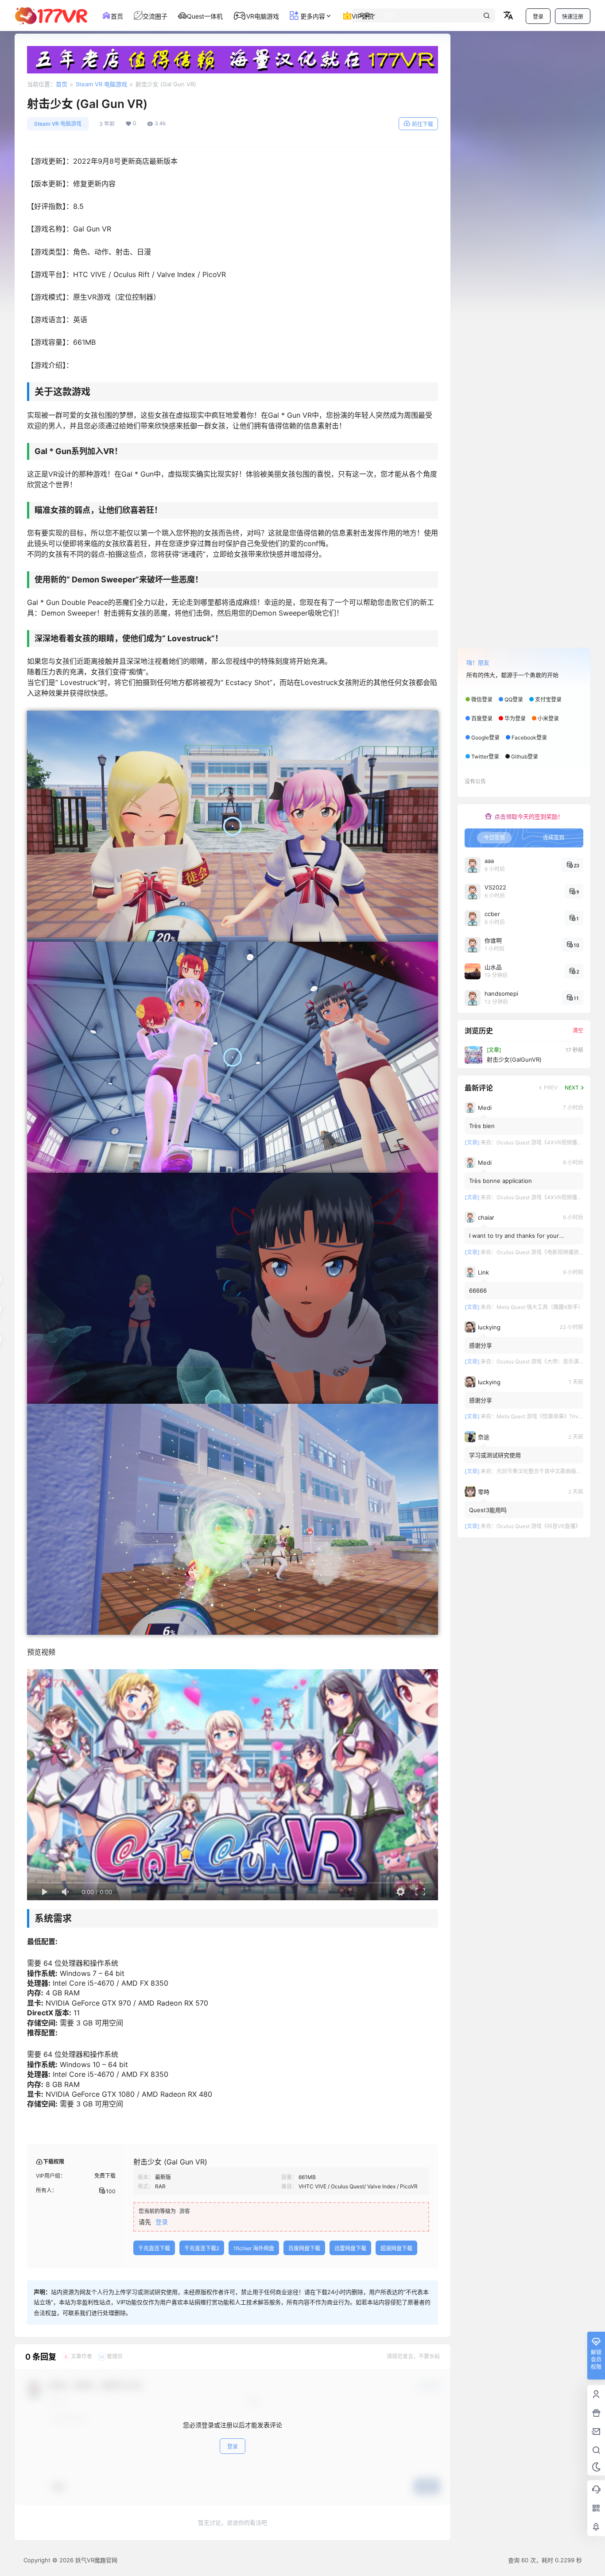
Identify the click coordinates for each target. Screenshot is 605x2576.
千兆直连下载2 (202, 2248)
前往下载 (423, 124)
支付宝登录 (548, 699)
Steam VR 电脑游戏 (101, 84)
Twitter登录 (485, 757)
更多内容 (312, 16)
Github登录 (525, 757)
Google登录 (485, 737)
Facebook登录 (529, 737)
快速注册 (573, 17)
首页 (62, 84)
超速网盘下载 (396, 2248)
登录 (538, 17)
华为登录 (515, 718)
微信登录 (482, 699)
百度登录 (482, 718)
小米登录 (548, 718)
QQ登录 (514, 699)
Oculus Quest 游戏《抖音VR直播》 (539, 1526)
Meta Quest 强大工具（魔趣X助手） (540, 1307)
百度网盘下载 (304, 2248)
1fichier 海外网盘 (254, 2248)
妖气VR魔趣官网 (95, 2560)
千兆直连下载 (154, 2248)
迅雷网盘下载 (350, 2248)
